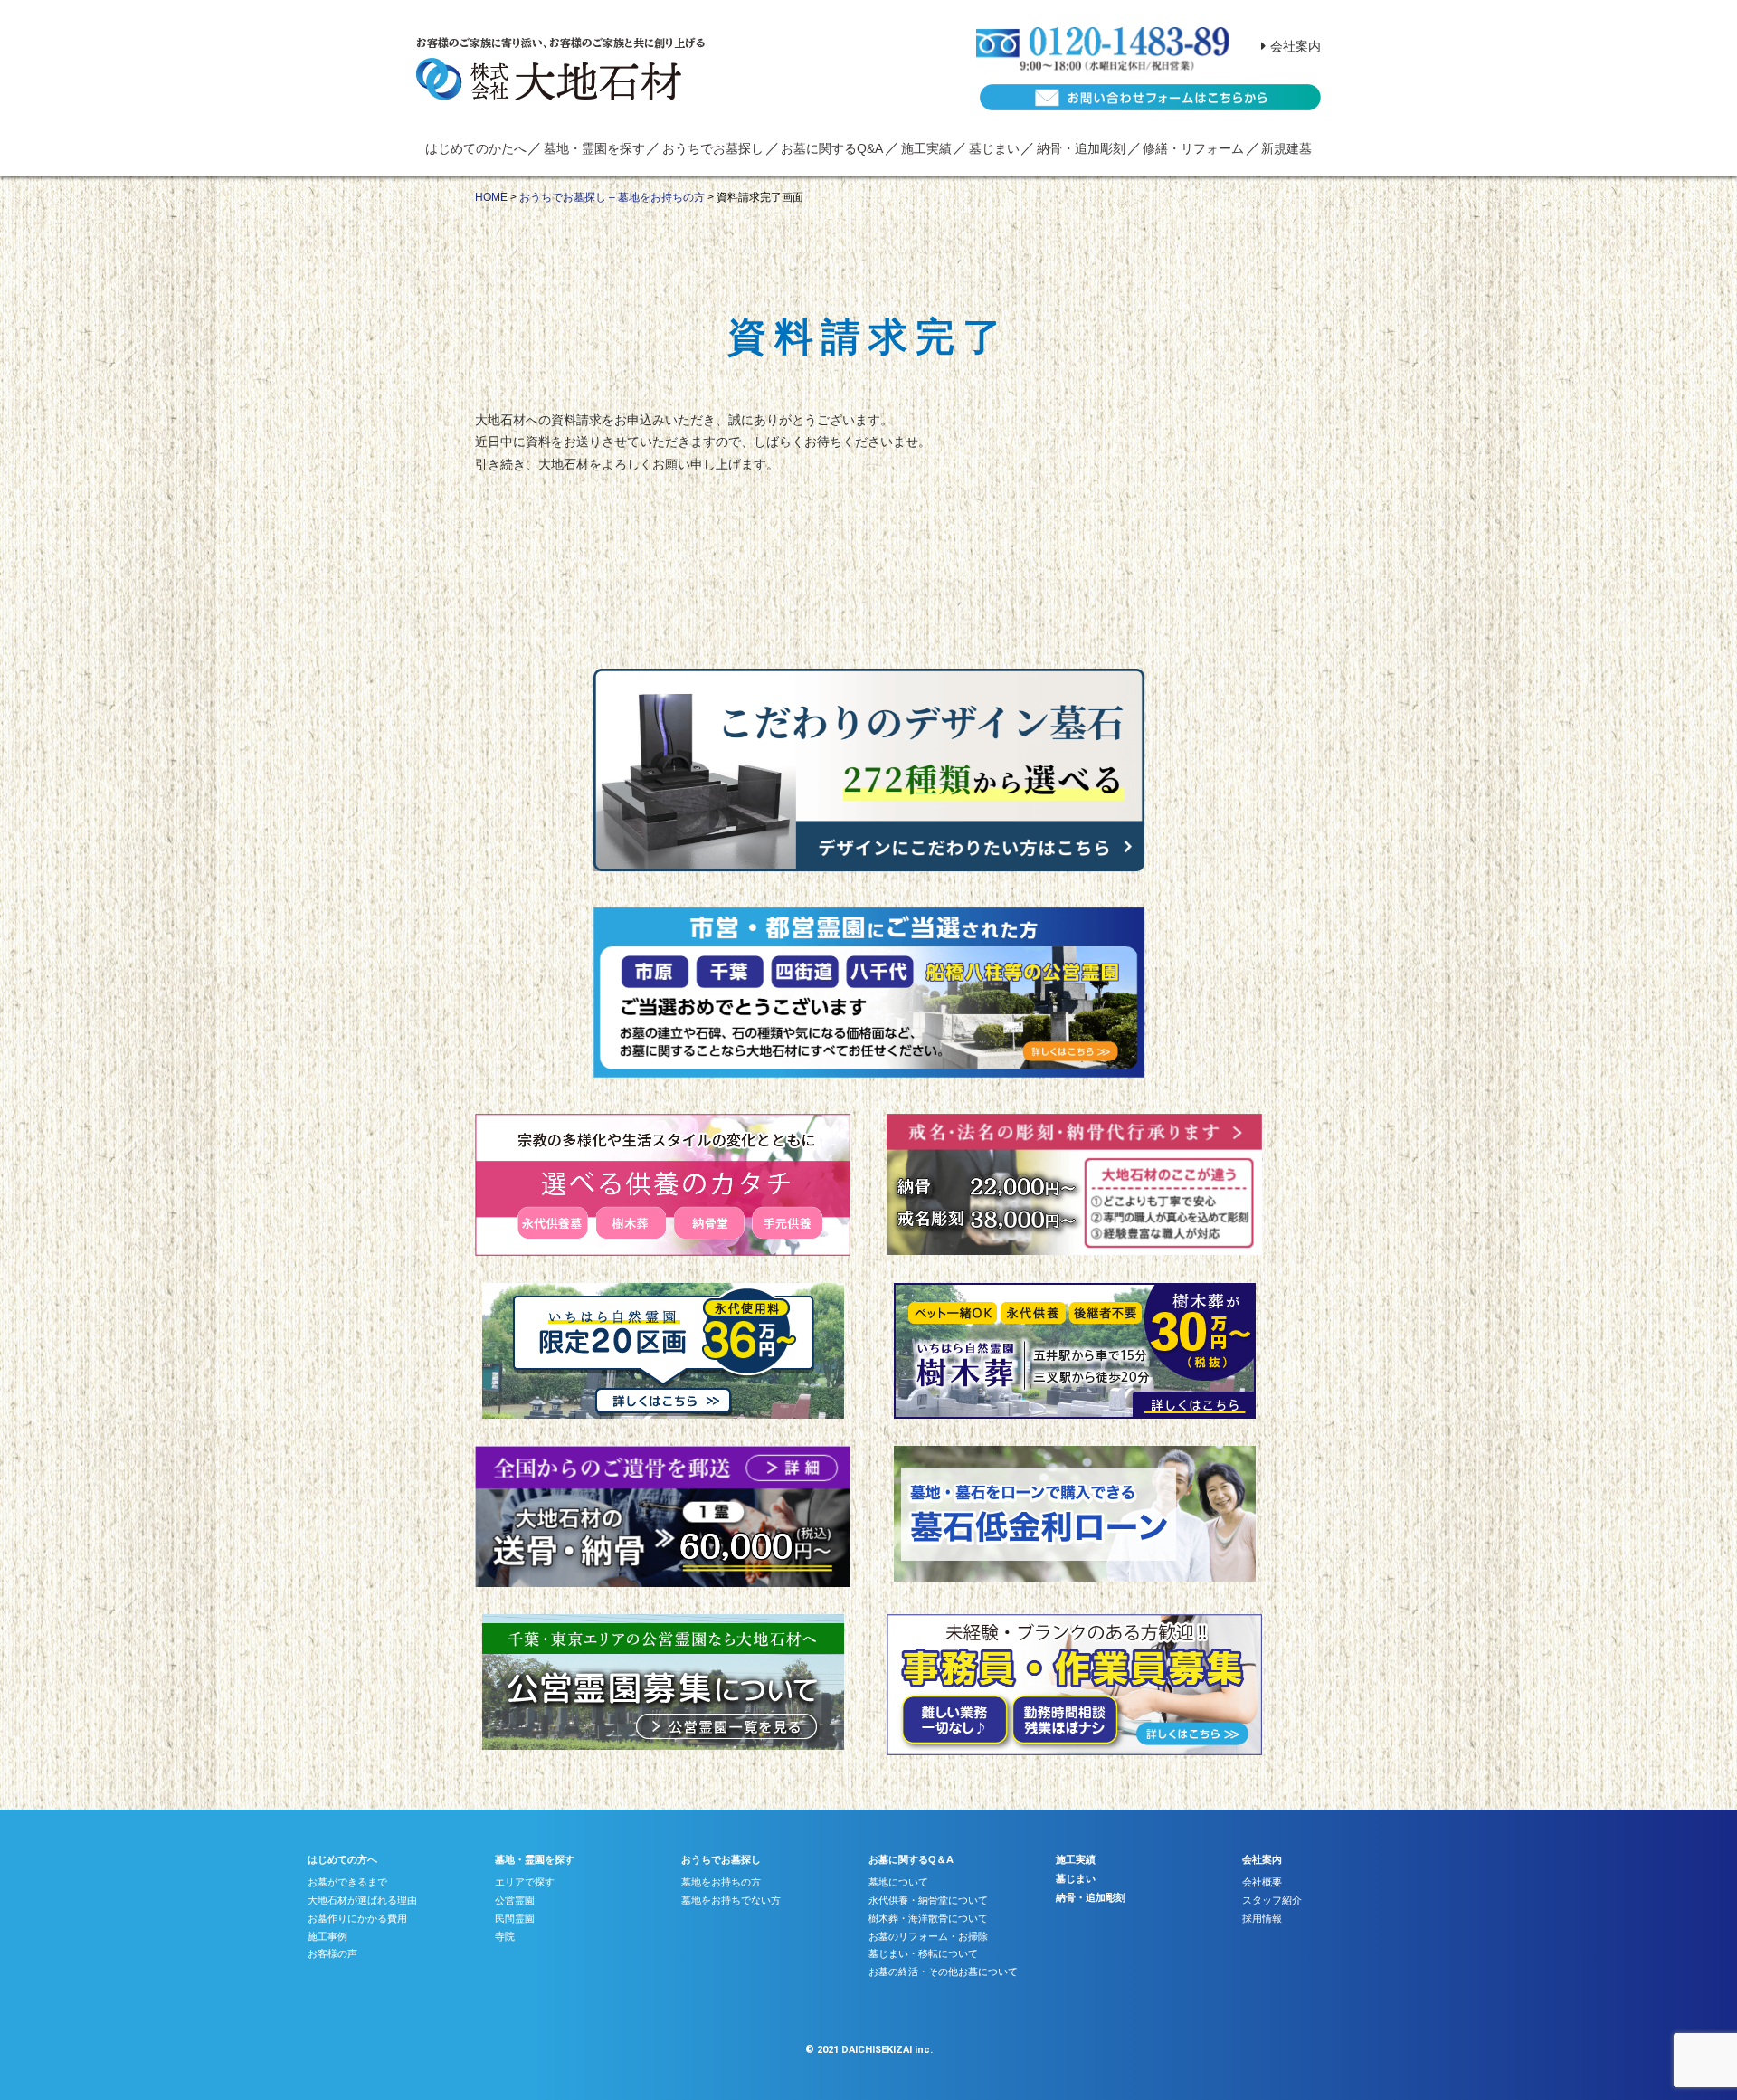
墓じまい (994, 148)
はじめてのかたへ (476, 148)
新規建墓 (1286, 148)
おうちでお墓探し (713, 148)
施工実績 (926, 148)
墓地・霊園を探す (594, 148)
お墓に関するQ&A (832, 148)
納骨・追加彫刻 (1081, 148)
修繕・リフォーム (1193, 148)
